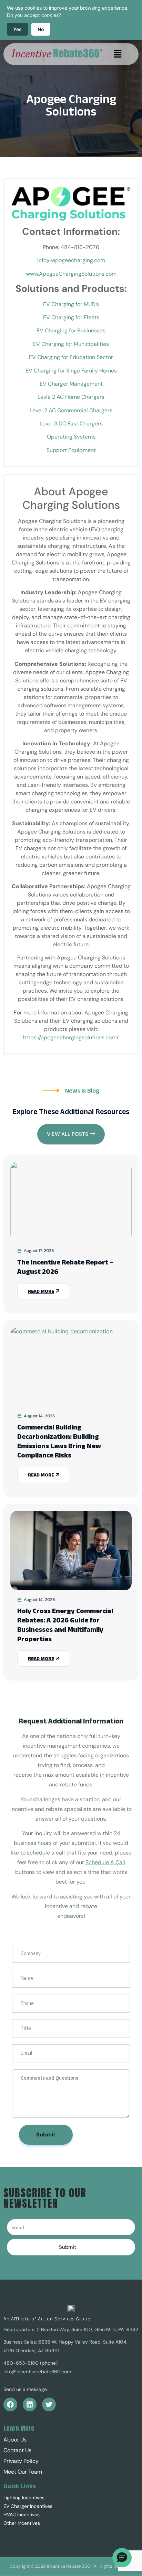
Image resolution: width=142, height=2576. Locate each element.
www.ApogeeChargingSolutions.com (71, 274)
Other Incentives (22, 2523)
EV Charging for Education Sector (71, 357)
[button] (118, 54)
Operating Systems (71, 437)
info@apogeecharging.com (71, 260)
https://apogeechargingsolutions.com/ (70, 1037)
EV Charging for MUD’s (71, 304)
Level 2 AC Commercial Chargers (71, 410)
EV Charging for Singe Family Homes (71, 371)
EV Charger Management (71, 384)
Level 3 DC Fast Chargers (71, 424)
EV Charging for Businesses (71, 330)
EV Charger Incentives (28, 2506)
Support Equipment (71, 450)
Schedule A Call (105, 1862)
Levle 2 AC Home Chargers (71, 397)
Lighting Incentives (24, 2497)
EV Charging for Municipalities (71, 344)
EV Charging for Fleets (71, 317)
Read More (41, 1291)
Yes (17, 29)
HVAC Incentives (22, 2514)
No (41, 29)
